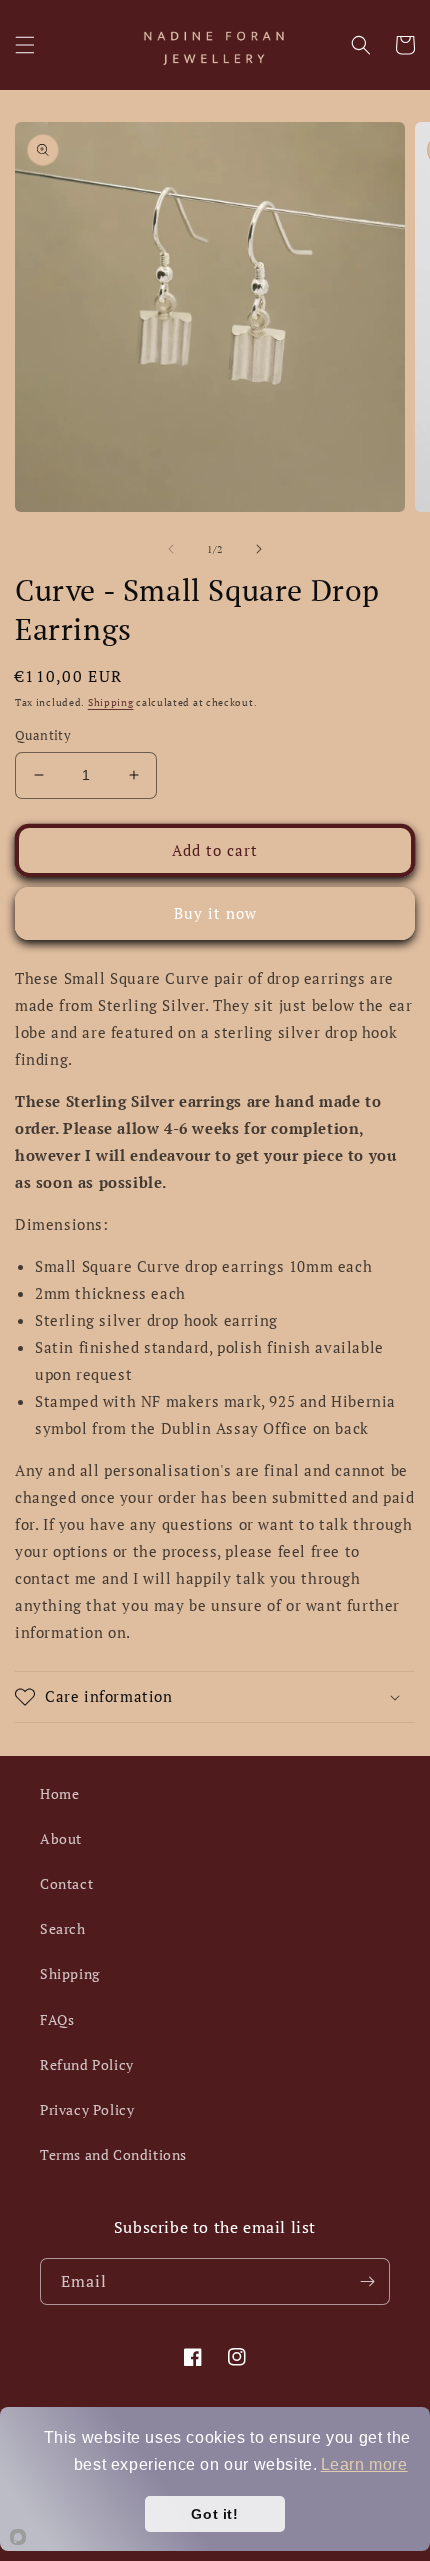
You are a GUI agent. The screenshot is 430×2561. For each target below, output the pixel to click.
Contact (66, 1883)
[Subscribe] (367, 2281)
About (61, 1838)
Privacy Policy (87, 2109)
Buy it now (215, 913)
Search (63, 1928)
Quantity (43, 735)
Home (59, 1793)
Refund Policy (87, 2064)
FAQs (57, 2019)
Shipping (111, 702)
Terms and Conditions (113, 2154)
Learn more (364, 2464)
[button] (25, 45)
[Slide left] (171, 549)
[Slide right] (259, 549)
